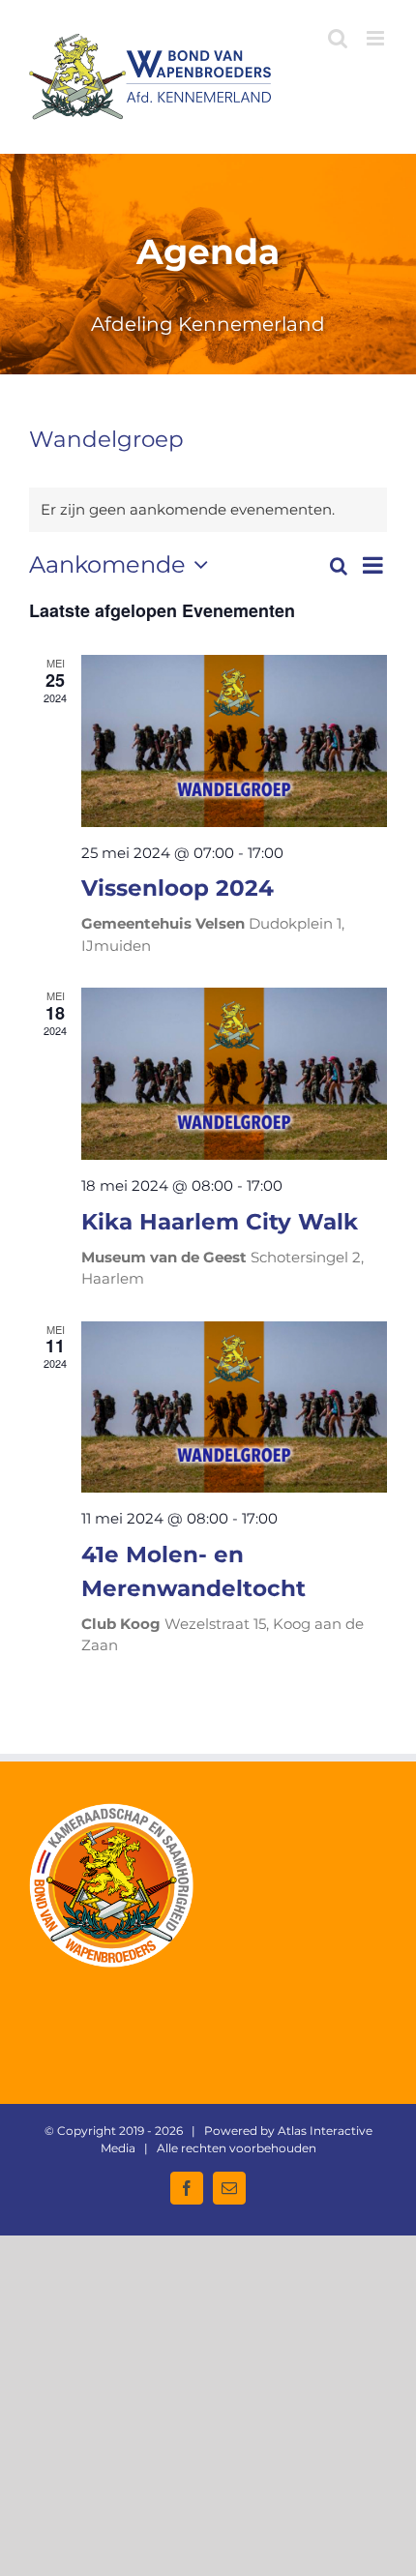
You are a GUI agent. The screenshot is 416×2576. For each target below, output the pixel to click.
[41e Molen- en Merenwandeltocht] (234, 1407)
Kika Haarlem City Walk (220, 1221)
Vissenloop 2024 (178, 888)
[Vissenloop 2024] (234, 741)
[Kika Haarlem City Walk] (234, 1074)
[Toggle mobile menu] (377, 38)
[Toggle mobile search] (338, 38)
